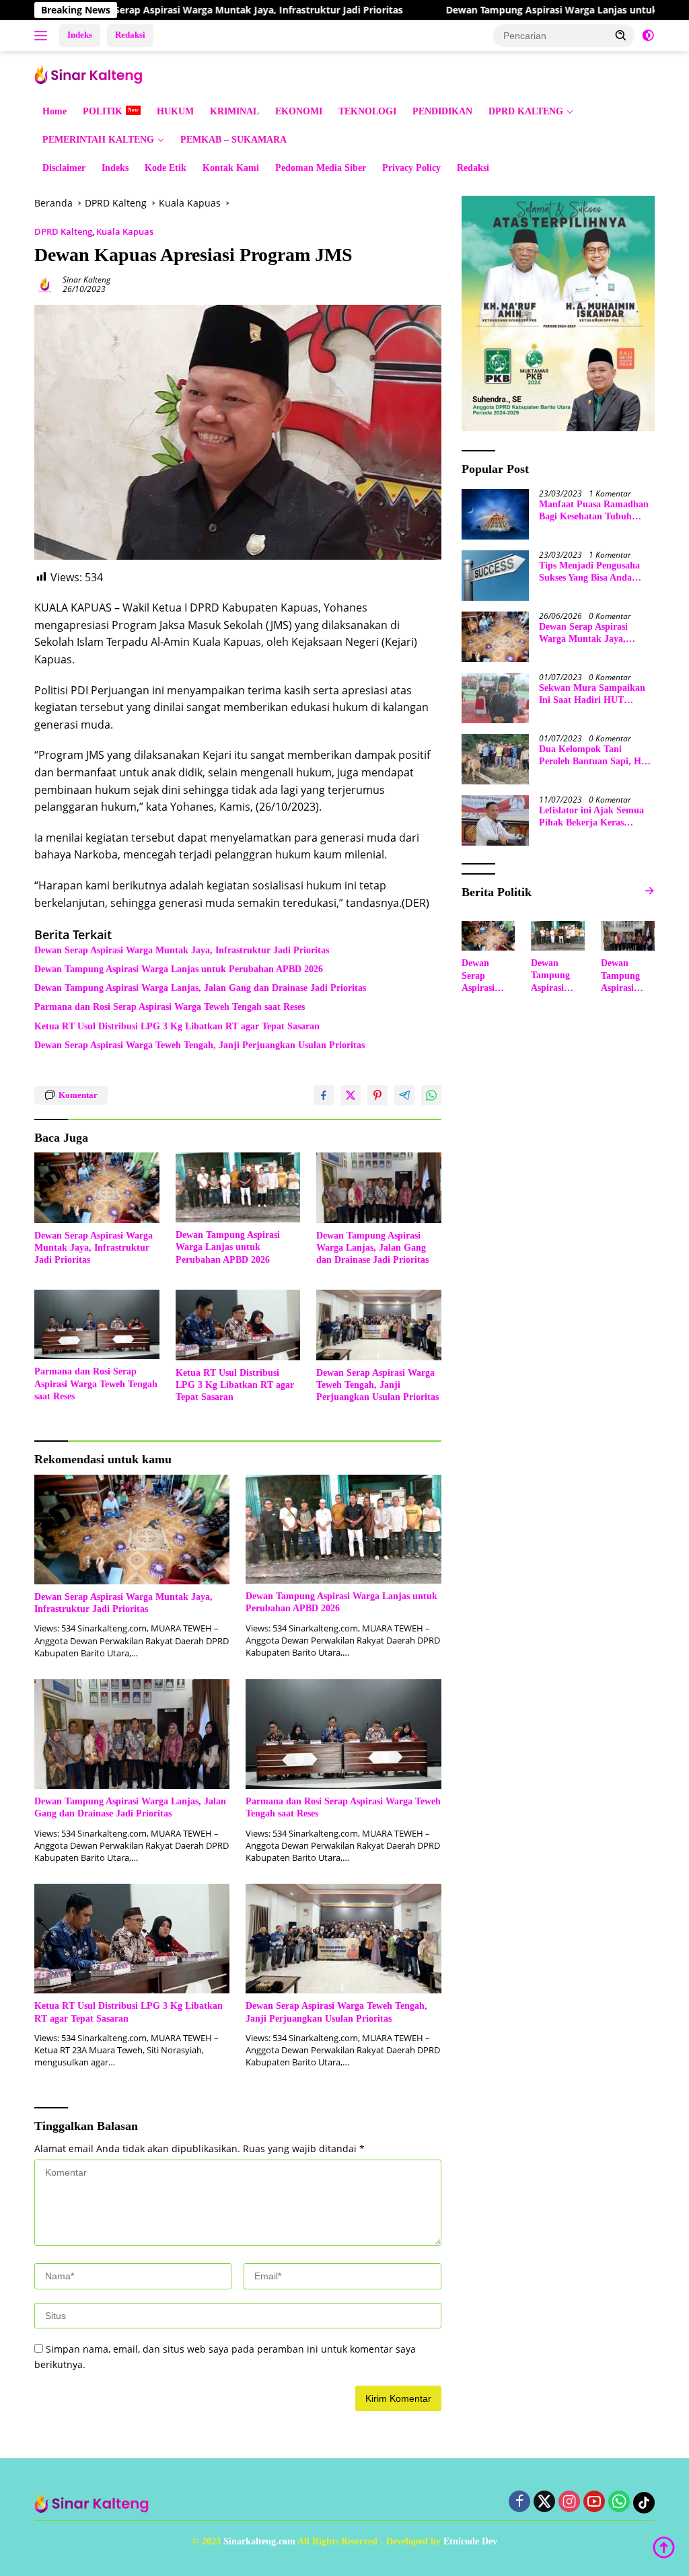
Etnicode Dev (470, 2541)
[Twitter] (544, 2502)
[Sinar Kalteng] (92, 73)
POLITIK (103, 111)
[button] (621, 35)
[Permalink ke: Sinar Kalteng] (45, 284)
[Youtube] (594, 2502)
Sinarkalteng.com (259, 2541)
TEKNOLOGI (367, 111)
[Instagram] (569, 2502)
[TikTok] (644, 2503)
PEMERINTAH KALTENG (98, 140)
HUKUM (175, 111)
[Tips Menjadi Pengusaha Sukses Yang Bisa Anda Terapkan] (495, 576)
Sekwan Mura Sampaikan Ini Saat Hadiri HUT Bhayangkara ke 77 (592, 695)
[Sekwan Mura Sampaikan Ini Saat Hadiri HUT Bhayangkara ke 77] (495, 698)
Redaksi (130, 35)
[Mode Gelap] (648, 36)
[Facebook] (519, 2502)
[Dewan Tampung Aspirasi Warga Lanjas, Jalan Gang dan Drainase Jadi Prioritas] (379, 1187)
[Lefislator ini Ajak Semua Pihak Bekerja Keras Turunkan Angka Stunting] (495, 820)
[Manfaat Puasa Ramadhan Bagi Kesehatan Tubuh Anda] (495, 514)
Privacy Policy (411, 168)
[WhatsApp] (619, 2502)
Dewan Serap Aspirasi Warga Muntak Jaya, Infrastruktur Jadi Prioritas (170, 10)
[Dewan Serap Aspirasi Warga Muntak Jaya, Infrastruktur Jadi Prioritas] (97, 1187)
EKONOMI (299, 111)
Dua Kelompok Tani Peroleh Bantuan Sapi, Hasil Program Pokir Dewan (597, 756)
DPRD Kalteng (63, 231)
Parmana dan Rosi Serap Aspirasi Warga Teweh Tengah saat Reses (170, 1007)
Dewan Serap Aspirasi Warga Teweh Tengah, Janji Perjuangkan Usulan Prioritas (200, 1045)
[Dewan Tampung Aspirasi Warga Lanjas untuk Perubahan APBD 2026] (238, 1187)
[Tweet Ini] (351, 1095)
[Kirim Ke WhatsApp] (431, 1095)
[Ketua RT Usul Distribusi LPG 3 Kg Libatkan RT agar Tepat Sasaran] (238, 1325)
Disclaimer (64, 168)
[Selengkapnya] (649, 891)
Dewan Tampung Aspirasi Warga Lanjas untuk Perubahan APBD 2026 (179, 969)
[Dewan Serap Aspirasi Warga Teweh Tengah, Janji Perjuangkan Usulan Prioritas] (379, 1325)
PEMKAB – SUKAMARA (233, 140)
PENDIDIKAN (442, 111)
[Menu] (43, 36)
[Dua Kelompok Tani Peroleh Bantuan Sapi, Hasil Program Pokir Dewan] (495, 759)
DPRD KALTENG (526, 111)
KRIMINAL (234, 111)
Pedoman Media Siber (321, 168)
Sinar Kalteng (86, 280)
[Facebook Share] (324, 1095)
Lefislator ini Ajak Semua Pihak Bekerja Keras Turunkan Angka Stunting (593, 817)
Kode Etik (166, 168)
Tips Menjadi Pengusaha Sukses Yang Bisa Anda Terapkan (589, 572)
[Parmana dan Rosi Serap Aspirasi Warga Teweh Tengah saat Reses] (97, 1324)
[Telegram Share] (404, 1095)
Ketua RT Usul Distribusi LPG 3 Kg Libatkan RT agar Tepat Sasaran (177, 1026)
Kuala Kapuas (125, 231)
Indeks (80, 35)
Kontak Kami (231, 168)
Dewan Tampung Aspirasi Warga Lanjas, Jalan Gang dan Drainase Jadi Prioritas (200, 988)
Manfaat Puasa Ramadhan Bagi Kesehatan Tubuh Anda (594, 511)
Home (55, 111)
